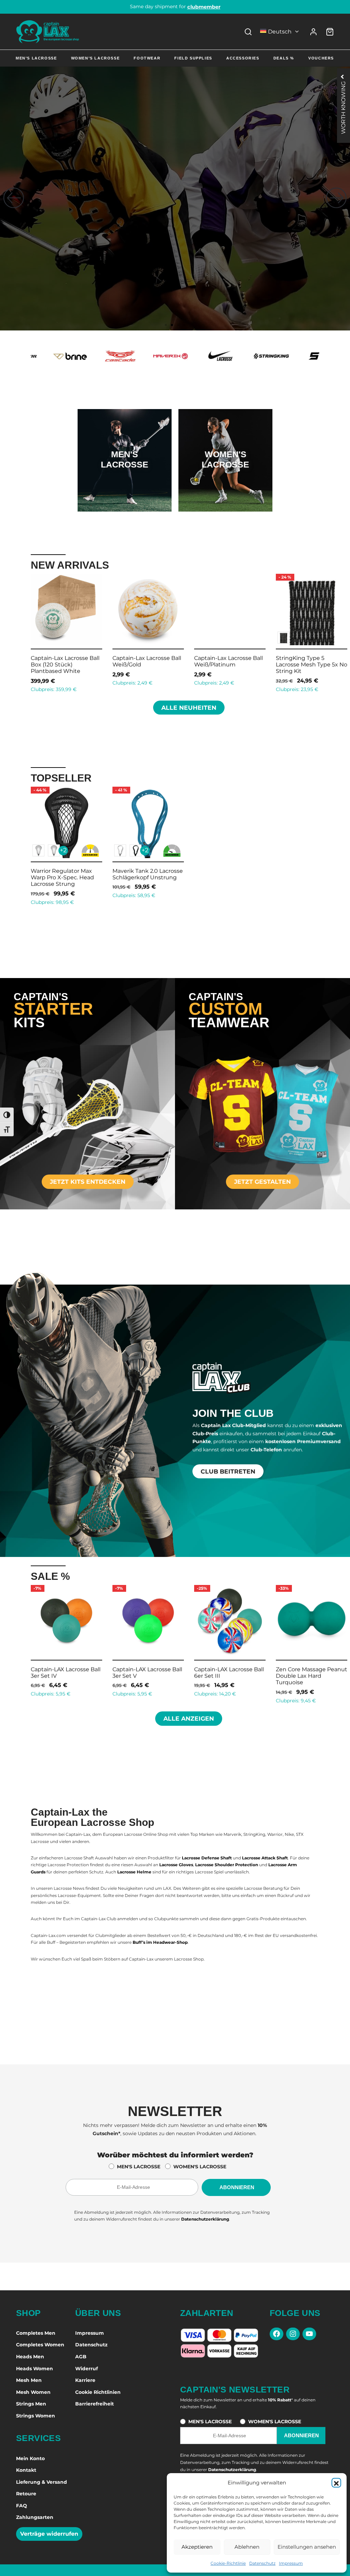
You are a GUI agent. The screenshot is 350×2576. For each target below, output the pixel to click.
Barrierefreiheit (95, 2404)
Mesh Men (29, 2380)
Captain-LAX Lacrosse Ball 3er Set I (147, 1672)
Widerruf (86, 2369)
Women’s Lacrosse (96, 58)
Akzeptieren (197, 2547)
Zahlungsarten (35, 2517)
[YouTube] (309, 2334)
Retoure (26, 2494)
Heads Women (35, 2369)
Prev (22, 632)
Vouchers (321, 58)
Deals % (284, 58)
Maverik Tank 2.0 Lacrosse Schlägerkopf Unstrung (148, 874)
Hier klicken (124, 482)
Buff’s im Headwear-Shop (160, 1942)
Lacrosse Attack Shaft (265, 1858)
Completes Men (36, 2333)
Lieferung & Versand (42, 2482)
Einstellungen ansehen (307, 2547)
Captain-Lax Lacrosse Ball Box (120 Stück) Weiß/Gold (228, 665)
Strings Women (36, 2416)
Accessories (243, 58)
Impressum (291, 2563)
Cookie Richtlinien (98, 2392)
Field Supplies (193, 58)
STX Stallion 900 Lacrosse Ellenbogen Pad (65, 661)
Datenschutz (262, 2563)
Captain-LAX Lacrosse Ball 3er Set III (311, 1672)
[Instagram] (293, 2334)
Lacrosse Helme (134, 1872)
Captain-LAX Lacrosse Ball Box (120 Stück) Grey (147, 661)
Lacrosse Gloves (176, 1865)
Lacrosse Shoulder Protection (227, 1865)
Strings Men (31, 2404)
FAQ (22, 2506)
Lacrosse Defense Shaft (207, 1858)
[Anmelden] (313, 32)
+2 (63, 850)
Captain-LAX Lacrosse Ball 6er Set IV (66, 1672)
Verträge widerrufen (49, 2534)
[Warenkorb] (330, 32)
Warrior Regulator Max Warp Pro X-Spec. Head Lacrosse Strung (62, 877)
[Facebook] (277, 2334)
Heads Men (30, 2357)
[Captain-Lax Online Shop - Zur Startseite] (48, 32)
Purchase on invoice (175, 6)
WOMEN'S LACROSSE (200, 2167)
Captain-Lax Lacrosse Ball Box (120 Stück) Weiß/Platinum (310, 665)
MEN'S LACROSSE (139, 2167)
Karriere (85, 2380)
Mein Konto (30, 2458)
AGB (81, 2357)
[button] (336, 2483)
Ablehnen (247, 2547)
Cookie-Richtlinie (228, 2563)
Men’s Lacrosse (36, 58)
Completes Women (40, 2345)
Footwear (147, 58)
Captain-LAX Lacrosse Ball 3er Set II (229, 1672)
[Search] (248, 32)
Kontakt (26, 2470)
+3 (63, 637)
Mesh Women (33, 2392)
